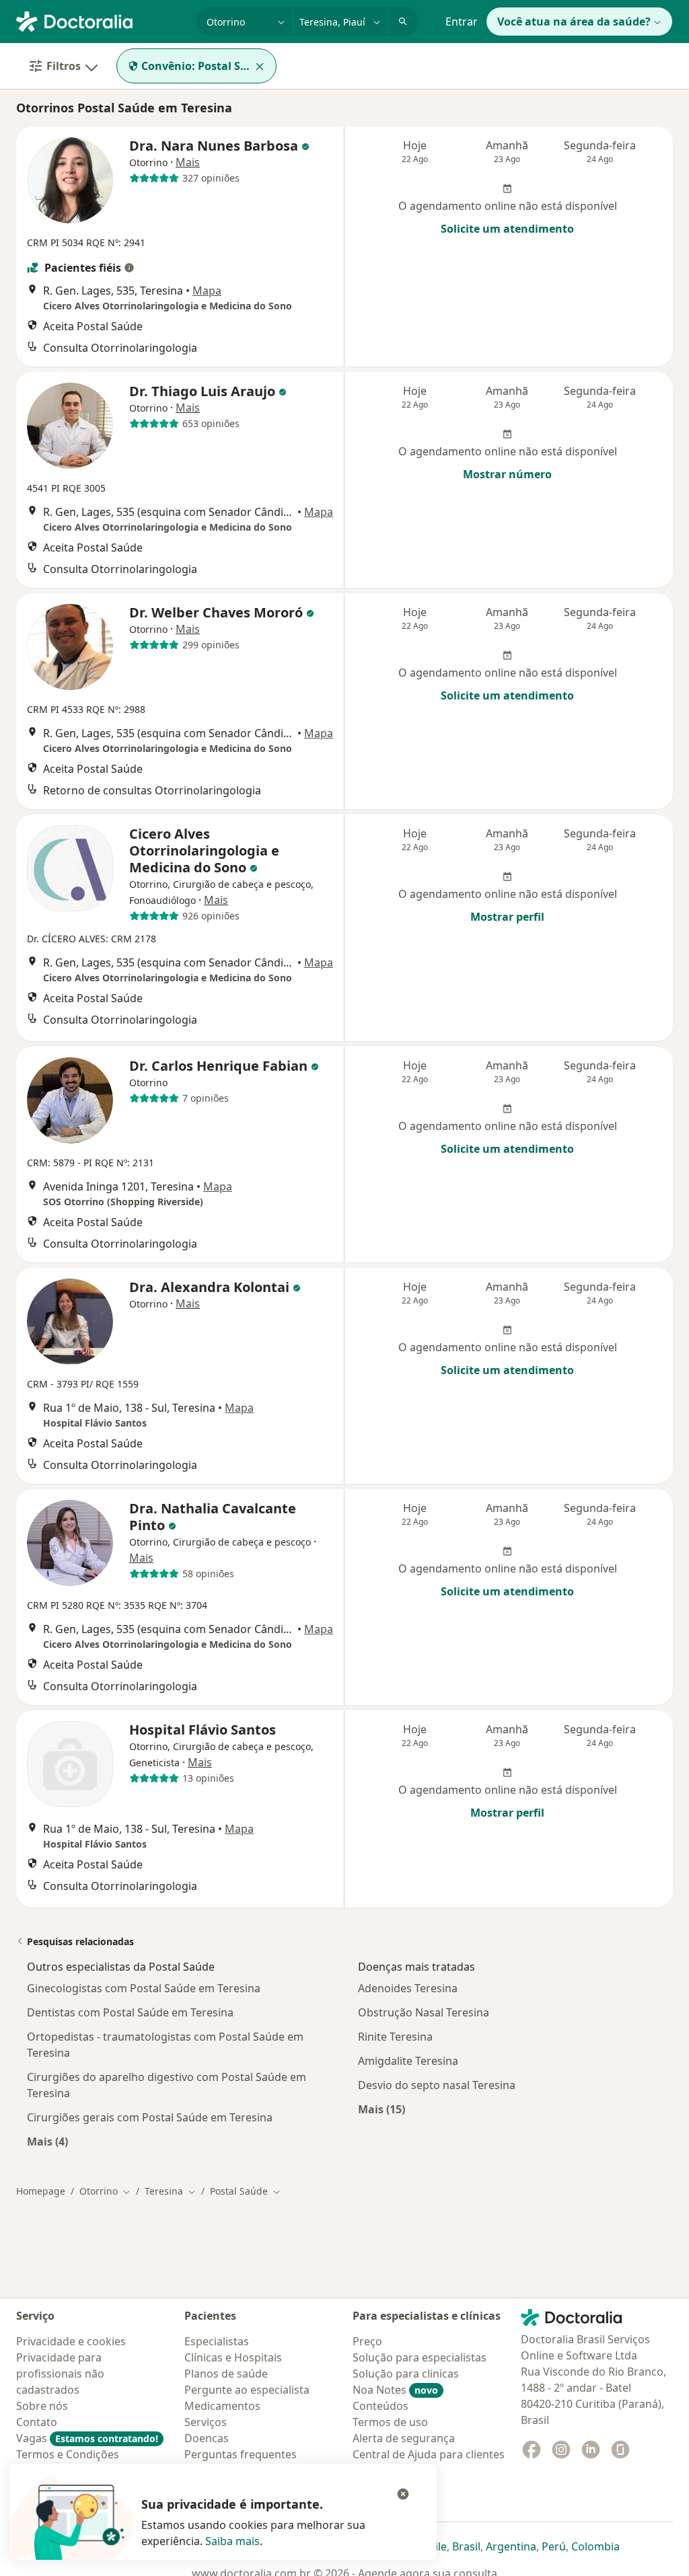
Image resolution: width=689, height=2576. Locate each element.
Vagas (87, 2438)
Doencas (207, 2438)
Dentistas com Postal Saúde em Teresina (130, 2012)
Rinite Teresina (395, 2037)
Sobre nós (42, 2406)
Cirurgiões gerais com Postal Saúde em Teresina (150, 2117)
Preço (367, 2341)
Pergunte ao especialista (247, 2390)
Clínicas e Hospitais (233, 2357)
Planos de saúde (226, 2374)
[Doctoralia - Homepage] (101, 20)
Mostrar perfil (507, 917)
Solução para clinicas (406, 2374)
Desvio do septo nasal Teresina (437, 2085)
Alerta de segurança (404, 2438)
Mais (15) (382, 2109)
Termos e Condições (68, 2454)
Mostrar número (507, 474)
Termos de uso (390, 2422)
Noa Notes (395, 2390)
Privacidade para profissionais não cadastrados (60, 2374)
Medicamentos (222, 2406)
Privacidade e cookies (71, 2341)
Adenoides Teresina (408, 1988)
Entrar (462, 22)
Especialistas (217, 2341)
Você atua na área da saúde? (574, 22)
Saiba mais (232, 2541)
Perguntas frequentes (241, 2454)
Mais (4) (47, 2141)
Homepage (41, 2191)
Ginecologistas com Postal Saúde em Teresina (144, 1988)
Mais (188, 162)
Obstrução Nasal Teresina (424, 2012)
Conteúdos (380, 2406)
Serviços (206, 2422)
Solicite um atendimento (507, 229)
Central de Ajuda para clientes (429, 2454)
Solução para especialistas (420, 2357)
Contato (37, 2422)
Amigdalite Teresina (408, 2061)
